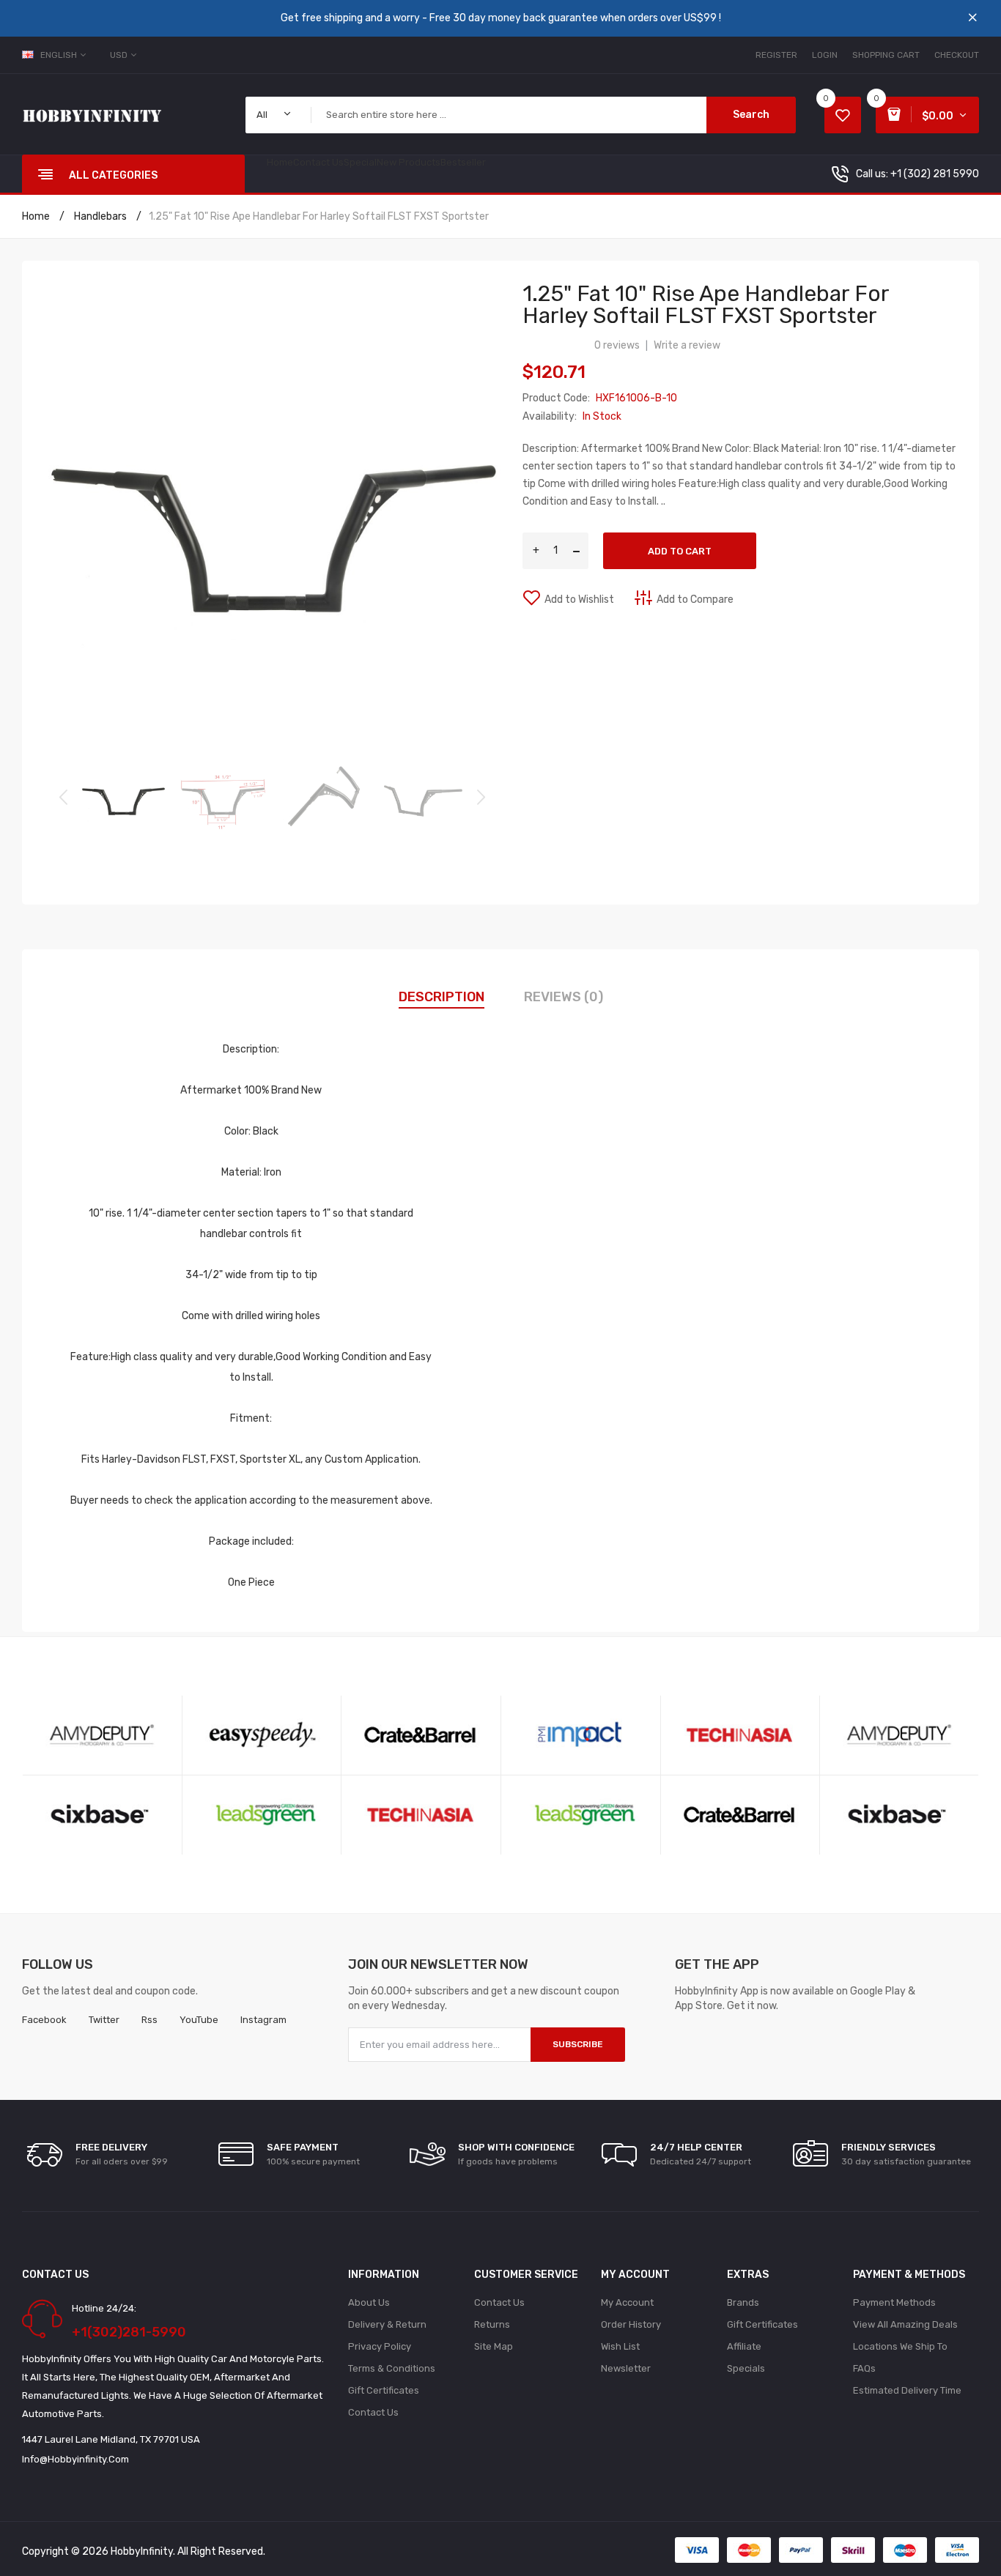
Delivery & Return (387, 2324)
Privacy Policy (380, 2346)
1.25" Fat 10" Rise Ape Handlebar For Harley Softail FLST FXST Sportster (319, 216)
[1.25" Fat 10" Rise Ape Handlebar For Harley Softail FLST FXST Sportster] (123, 796)
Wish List (620, 2346)
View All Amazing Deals (905, 2324)
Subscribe (578, 2044)
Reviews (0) (564, 997)
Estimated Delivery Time (907, 2390)
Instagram (263, 2020)
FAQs (864, 2368)
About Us (369, 2302)
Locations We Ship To (900, 2346)
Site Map (494, 2346)
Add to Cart (680, 551)
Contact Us (373, 2412)
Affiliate (744, 2346)
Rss (149, 2020)
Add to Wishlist (579, 600)
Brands (743, 2302)
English (60, 55)
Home (36, 216)
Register (776, 55)
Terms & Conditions (392, 2368)
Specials (746, 2368)
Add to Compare (695, 600)
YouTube (199, 2020)
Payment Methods (894, 2302)
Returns (492, 2324)
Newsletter (626, 2368)
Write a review (687, 345)
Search (751, 115)
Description (442, 997)
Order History (631, 2324)
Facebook (44, 2020)
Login (825, 55)
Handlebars (99, 216)
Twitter (104, 2020)
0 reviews (617, 345)
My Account (627, 2302)
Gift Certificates (384, 2390)
